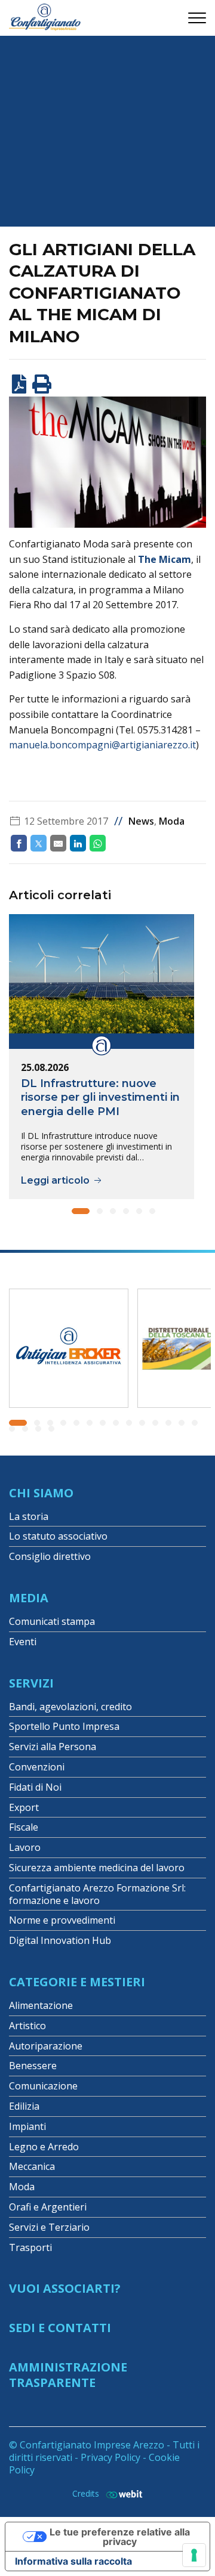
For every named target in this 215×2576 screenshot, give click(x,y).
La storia (29, 1516)
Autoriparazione (46, 2046)
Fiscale (24, 1827)
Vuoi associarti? (65, 2288)
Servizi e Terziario (49, 2227)
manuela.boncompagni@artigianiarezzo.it (102, 745)
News (141, 821)
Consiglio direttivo (50, 1556)
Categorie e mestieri (77, 1982)
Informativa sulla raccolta (73, 2561)
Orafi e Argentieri (48, 2207)
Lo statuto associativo (58, 1536)
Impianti (27, 2126)
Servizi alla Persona (53, 1747)
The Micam (165, 559)
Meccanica (32, 2166)
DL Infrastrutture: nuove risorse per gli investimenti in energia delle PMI (100, 1097)
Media (29, 1598)
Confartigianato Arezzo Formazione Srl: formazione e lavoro (97, 1894)
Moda (172, 821)
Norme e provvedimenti (62, 1920)
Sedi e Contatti (60, 2328)
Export (24, 1807)
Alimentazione (41, 2005)
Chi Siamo (41, 1493)
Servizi (31, 1683)
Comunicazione (43, 2086)
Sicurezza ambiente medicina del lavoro (97, 1868)
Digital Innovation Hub (60, 1940)
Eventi (23, 1642)
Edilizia (24, 2106)
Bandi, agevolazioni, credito (70, 1707)
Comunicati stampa (52, 1621)
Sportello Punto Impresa (64, 1726)
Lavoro (25, 1847)
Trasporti (30, 2247)
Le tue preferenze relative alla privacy (120, 2537)
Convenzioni (37, 1767)
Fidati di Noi (35, 1787)
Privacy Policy (110, 2457)
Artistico (27, 2026)
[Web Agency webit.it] (121, 2494)
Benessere (33, 2066)
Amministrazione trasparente (68, 2375)
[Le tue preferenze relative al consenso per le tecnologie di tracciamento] (194, 2555)
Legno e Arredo (44, 2147)
